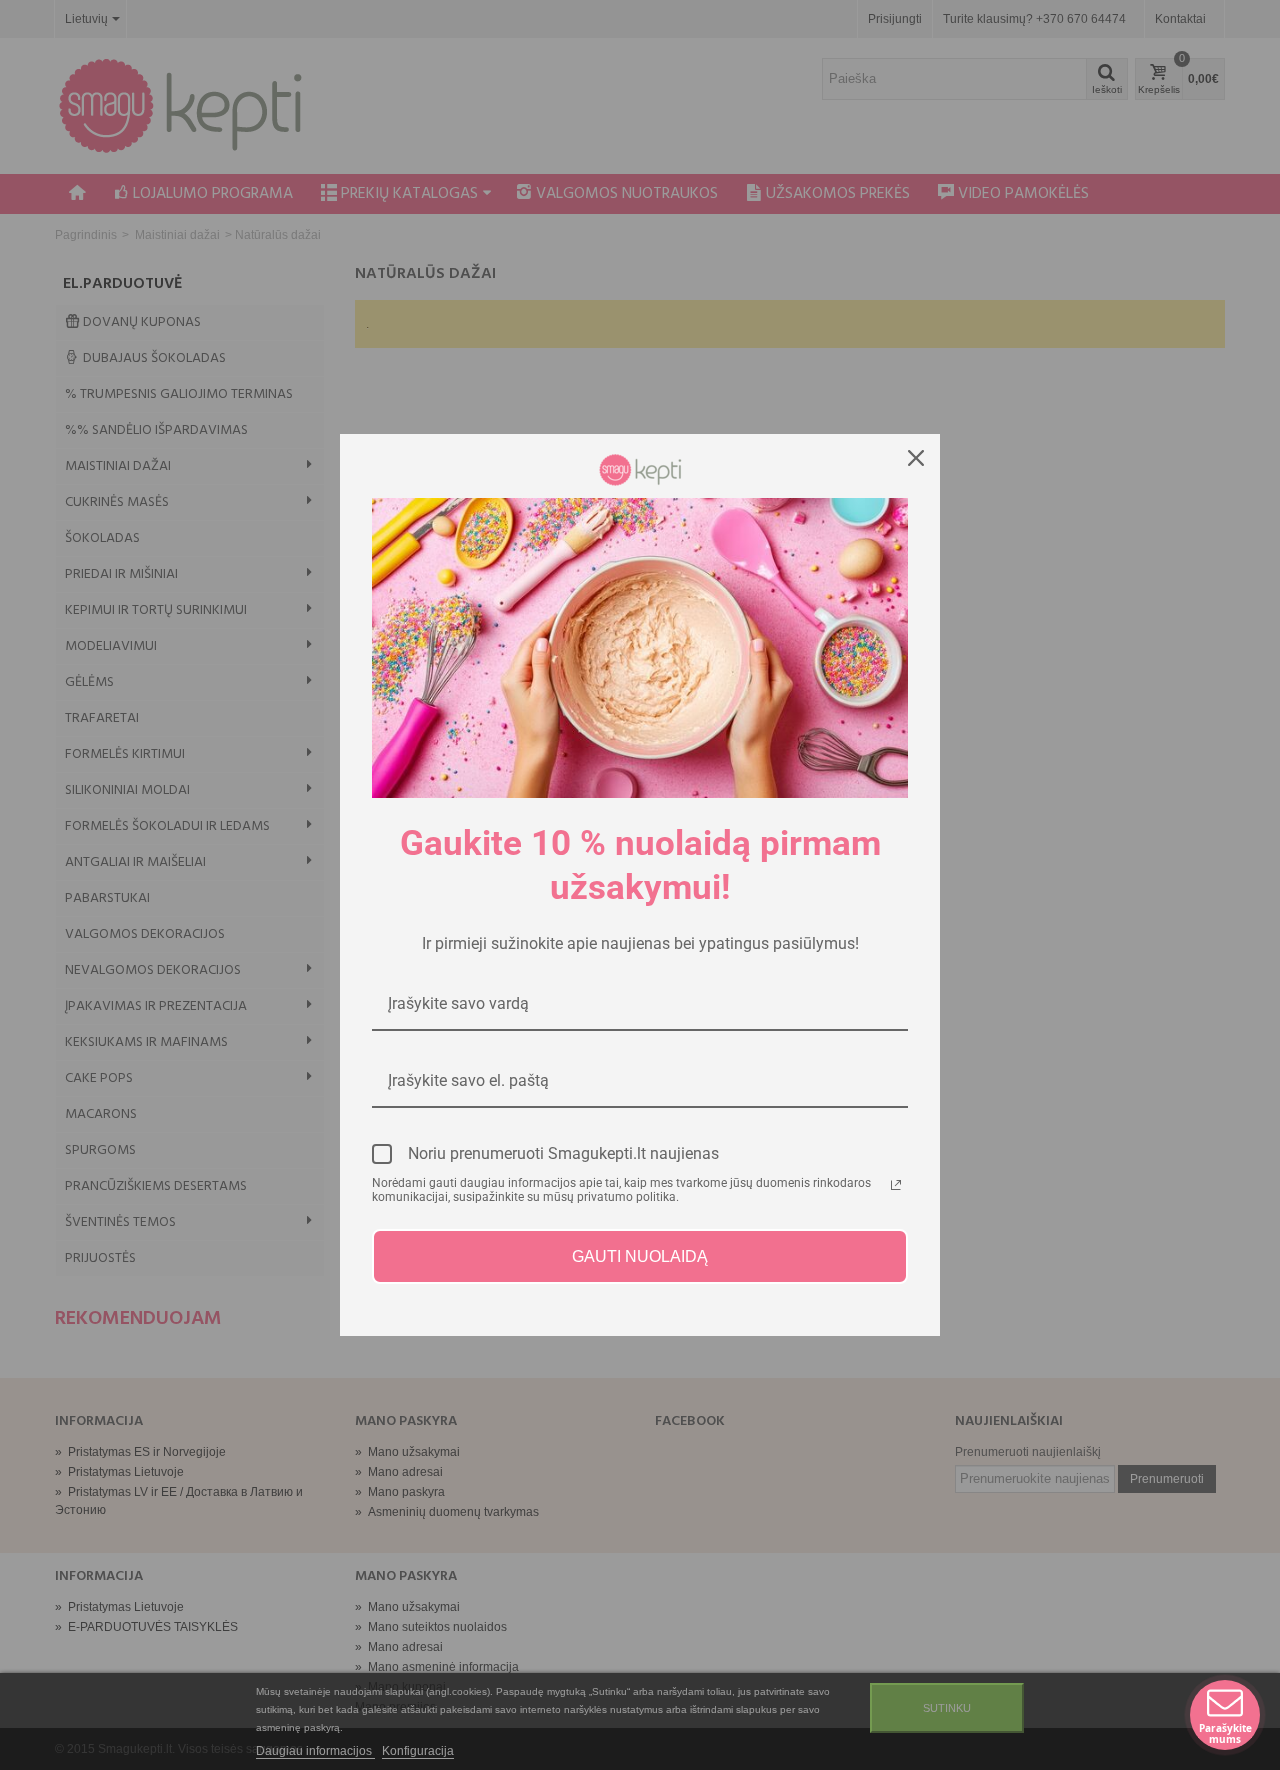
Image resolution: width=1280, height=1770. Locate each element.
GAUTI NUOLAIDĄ (640, 1256)
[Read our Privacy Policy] (896, 1185)
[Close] (916, 458)
